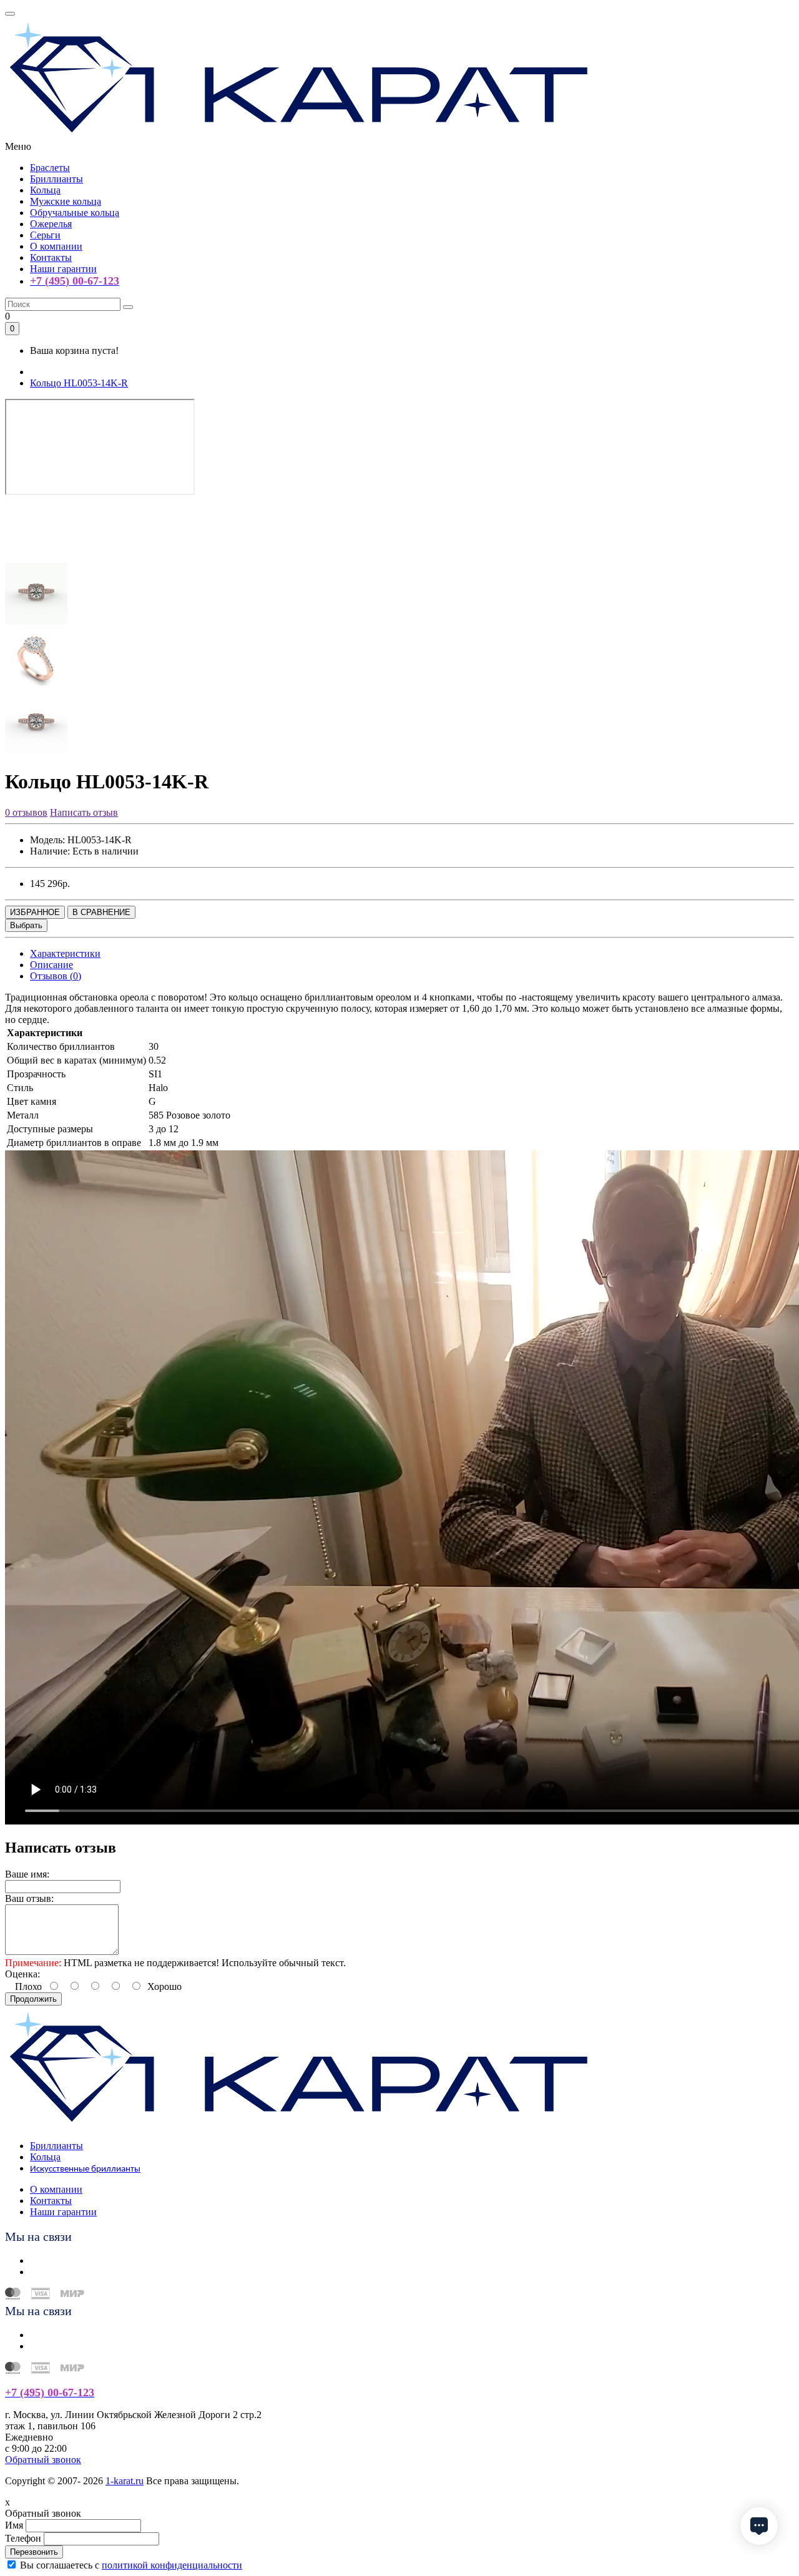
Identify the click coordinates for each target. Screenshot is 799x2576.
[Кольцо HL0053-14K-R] (36, 556)
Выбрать (26, 925)
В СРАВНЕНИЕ (101, 912)
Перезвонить (34, 2552)
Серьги (45, 235)
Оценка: (22, 1974)
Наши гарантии (63, 269)
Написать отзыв (84, 812)
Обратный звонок (43, 2460)
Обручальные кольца (75, 213)
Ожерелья (51, 224)
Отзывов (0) (56, 976)
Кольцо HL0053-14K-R (79, 383)
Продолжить (33, 1999)
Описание (51, 965)
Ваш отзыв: (29, 1898)
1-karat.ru (125, 2481)
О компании (56, 246)
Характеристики (65, 953)
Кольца (45, 190)
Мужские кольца (66, 201)
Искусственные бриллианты (85, 2169)
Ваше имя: (27, 1874)
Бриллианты (56, 179)
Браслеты (50, 168)
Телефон (23, 2538)
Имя (14, 2525)
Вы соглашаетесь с (131, 2565)
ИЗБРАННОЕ (35, 912)
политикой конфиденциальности (172, 2565)
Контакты (51, 257)
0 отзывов (26, 812)
